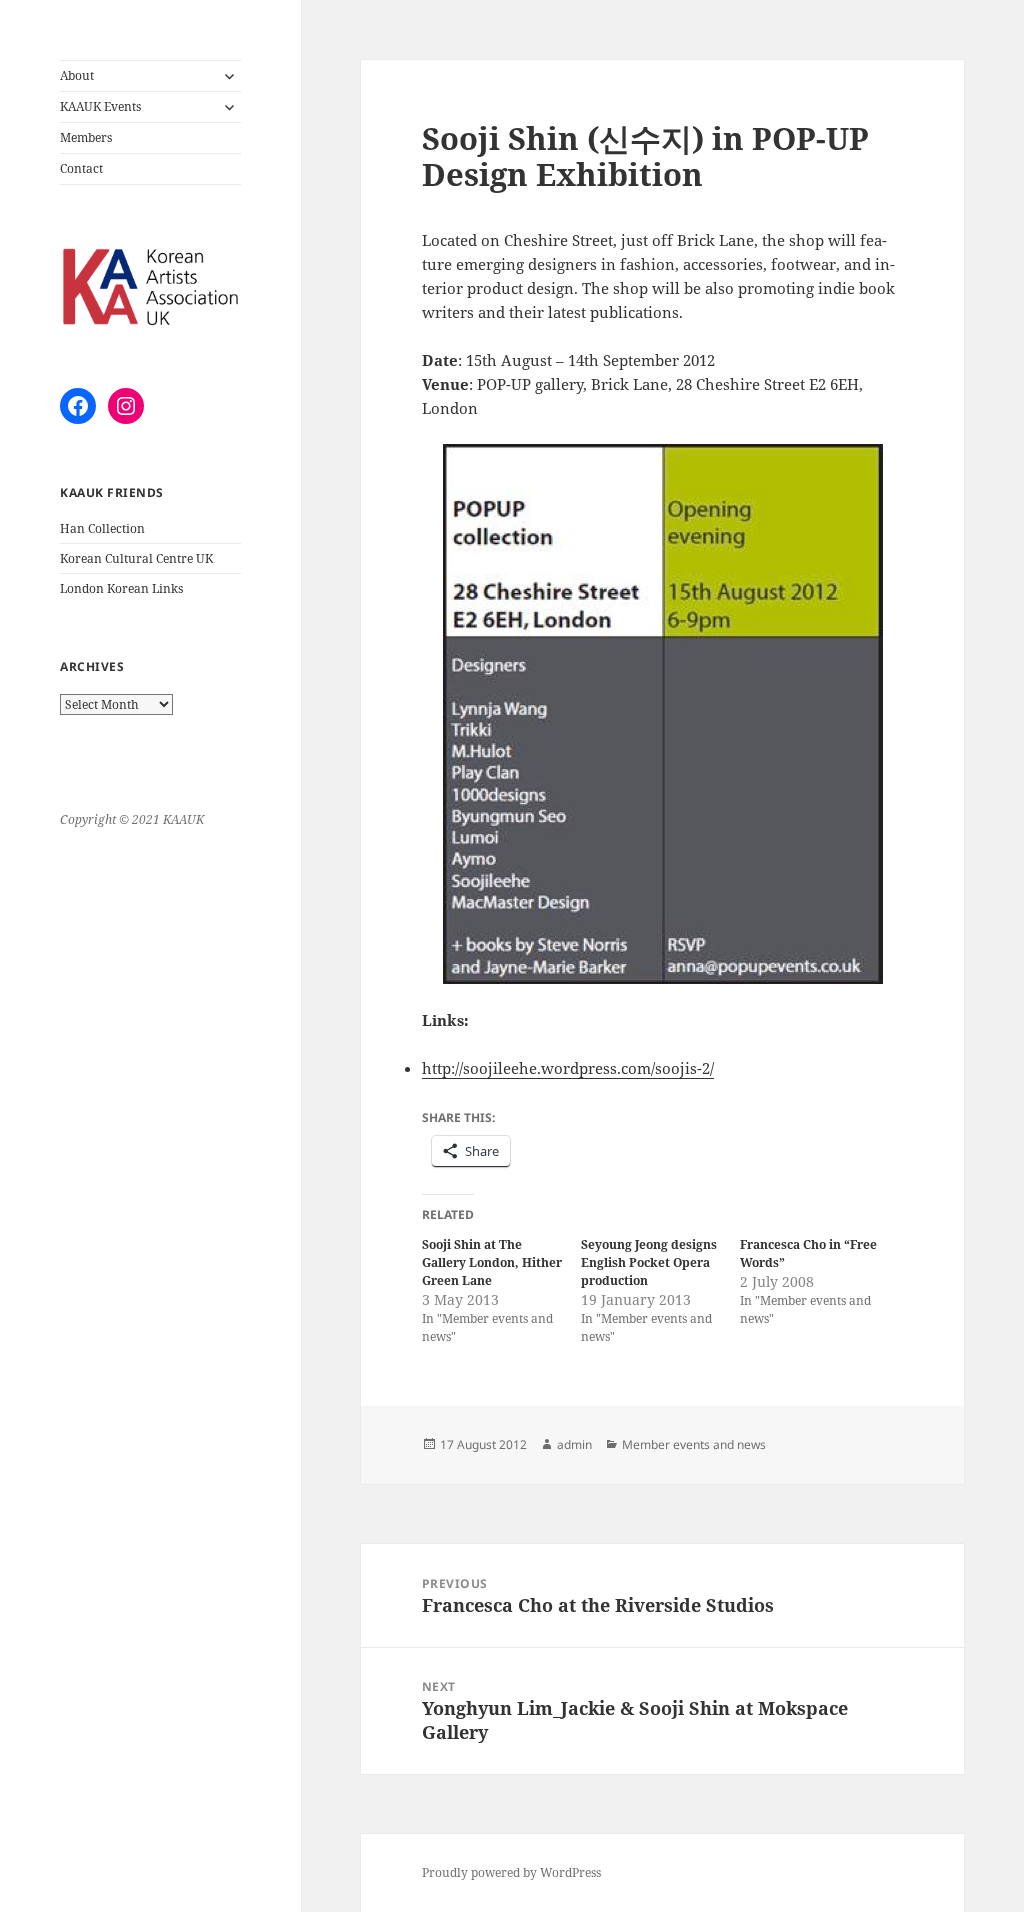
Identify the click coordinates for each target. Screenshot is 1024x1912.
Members (86, 137)
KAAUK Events (100, 106)
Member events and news (694, 1444)
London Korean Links (121, 588)
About (77, 75)
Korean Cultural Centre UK (136, 558)
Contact (81, 168)
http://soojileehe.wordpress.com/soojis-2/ (568, 1068)
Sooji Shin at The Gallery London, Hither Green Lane (492, 1262)
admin (574, 1444)
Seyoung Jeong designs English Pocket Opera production (649, 1262)
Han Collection (102, 528)
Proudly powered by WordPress (511, 1872)
